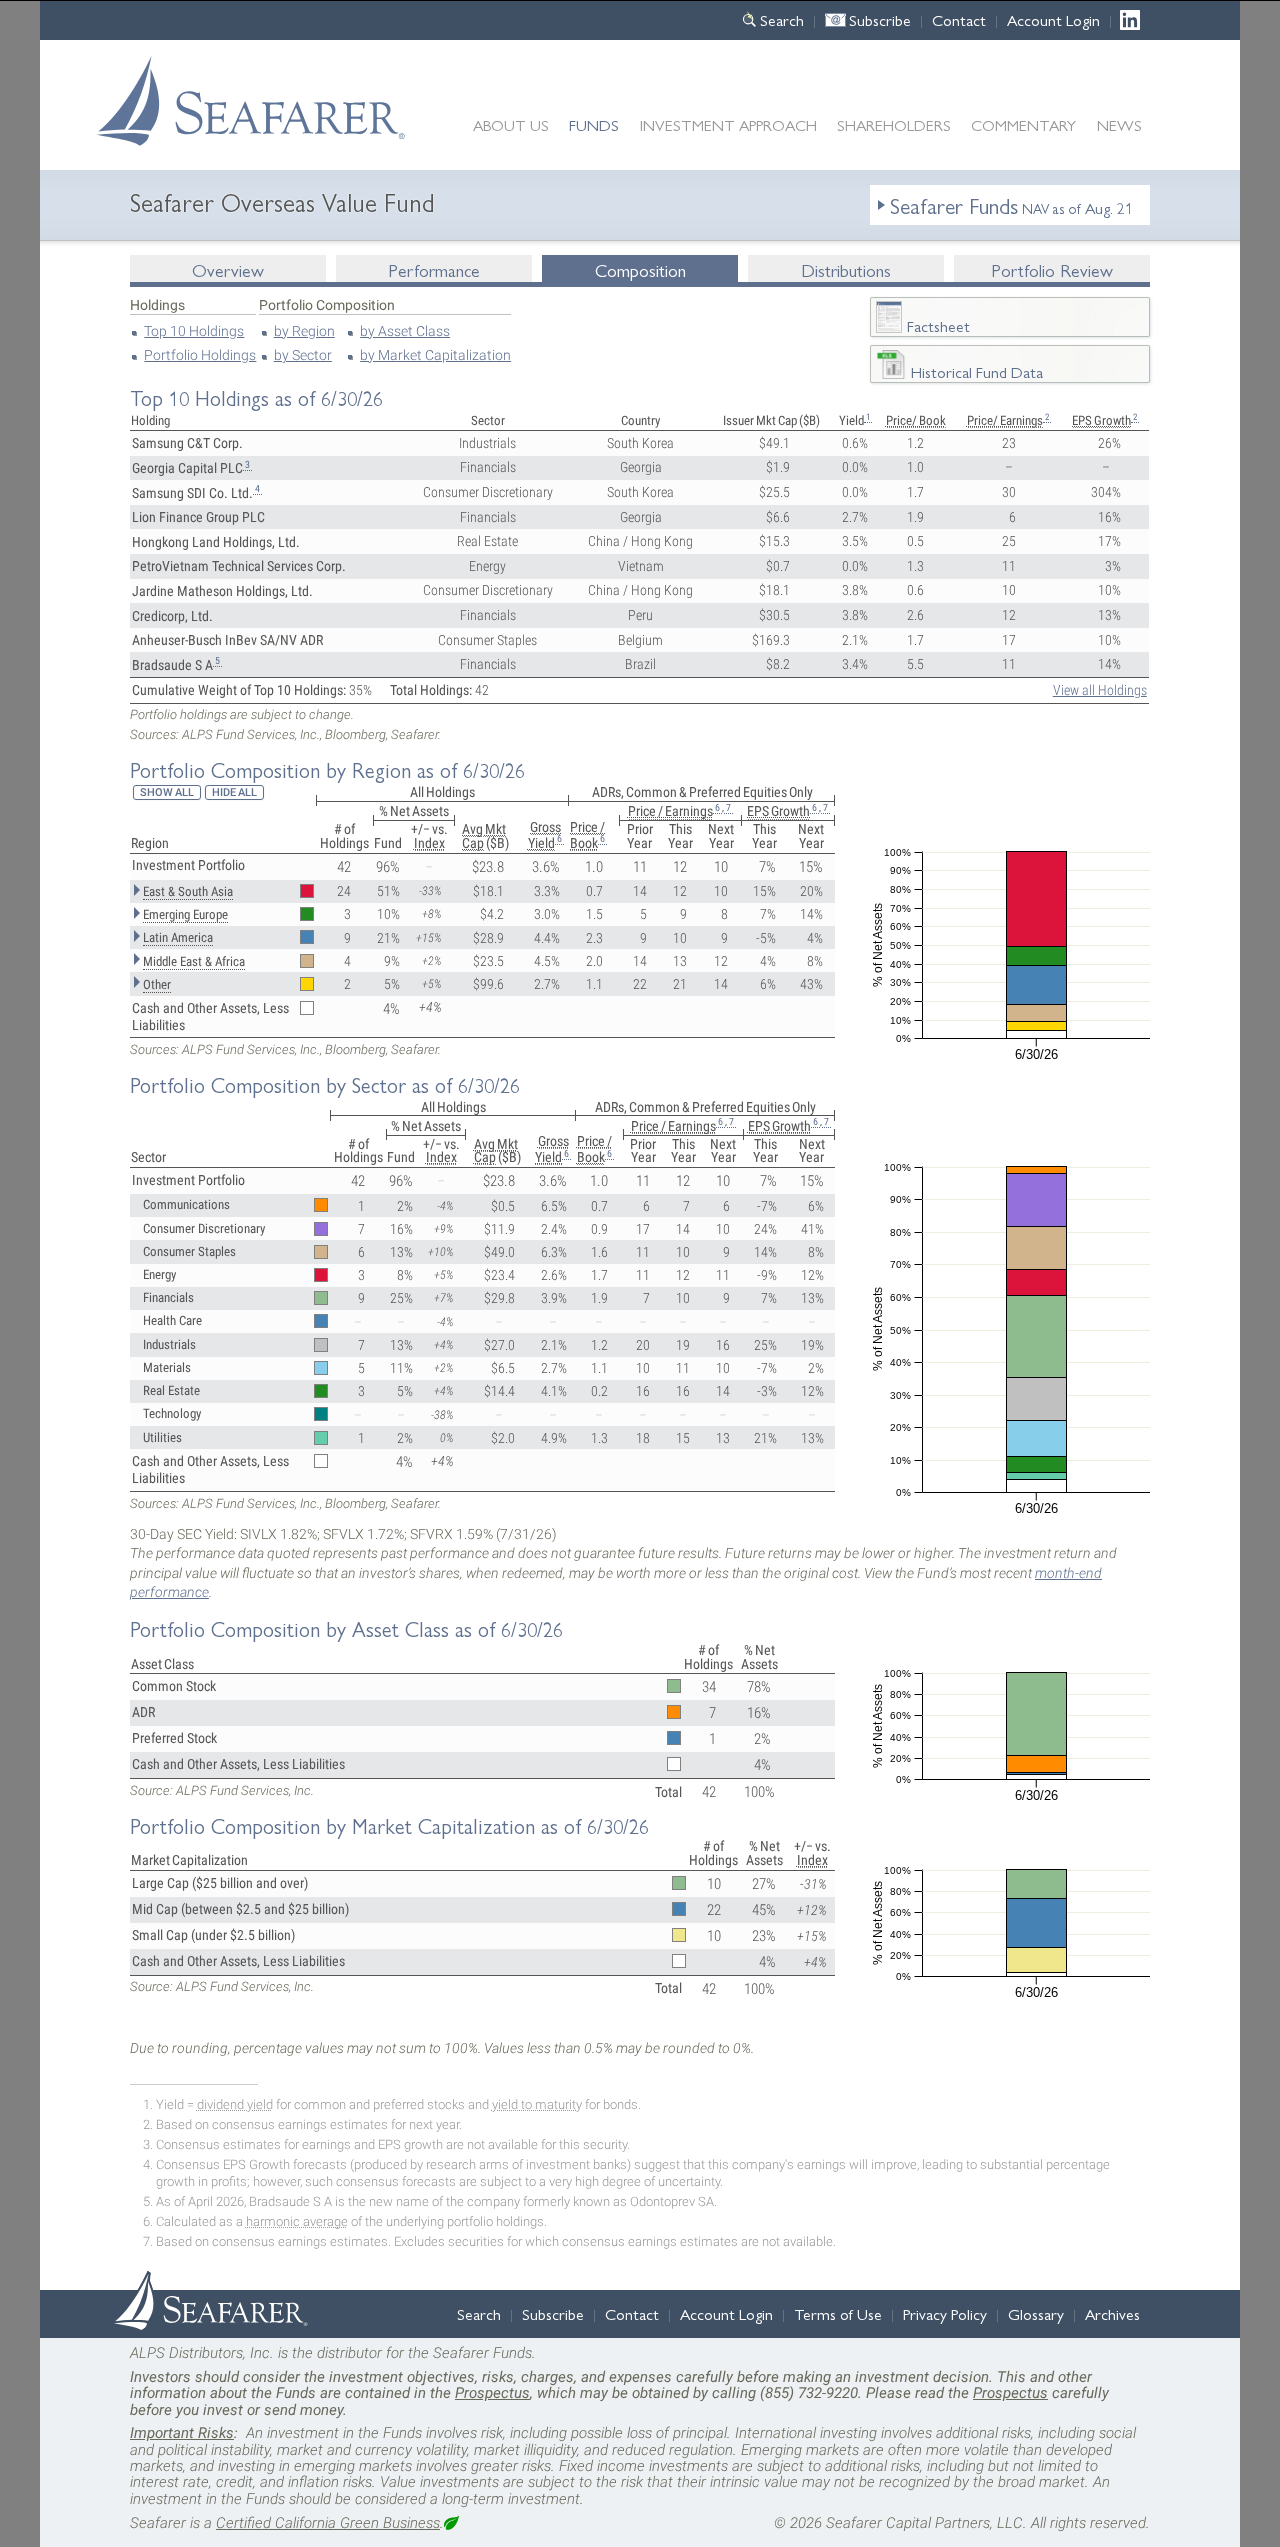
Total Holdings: (431, 690)
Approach (728, 124)
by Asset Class (405, 331)
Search (782, 19)
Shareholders (894, 124)
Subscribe (880, 19)
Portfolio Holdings (200, 355)
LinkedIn (1135, 19)
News (1119, 125)
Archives (1112, 2313)
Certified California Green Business (328, 2523)
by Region (304, 331)
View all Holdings (1100, 690)
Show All (167, 792)
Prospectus (492, 2393)
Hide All (234, 792)
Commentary (1023, 124)
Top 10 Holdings (194, 331)
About (511, 124)
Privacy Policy (945, 2313)
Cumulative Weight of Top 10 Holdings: (239, 690)
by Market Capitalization (435, 355)
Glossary (1036, 2313)
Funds (594, 124)
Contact (959, 19)
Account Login (1053, 19)
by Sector (303, 355)
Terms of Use (838, 2313)
